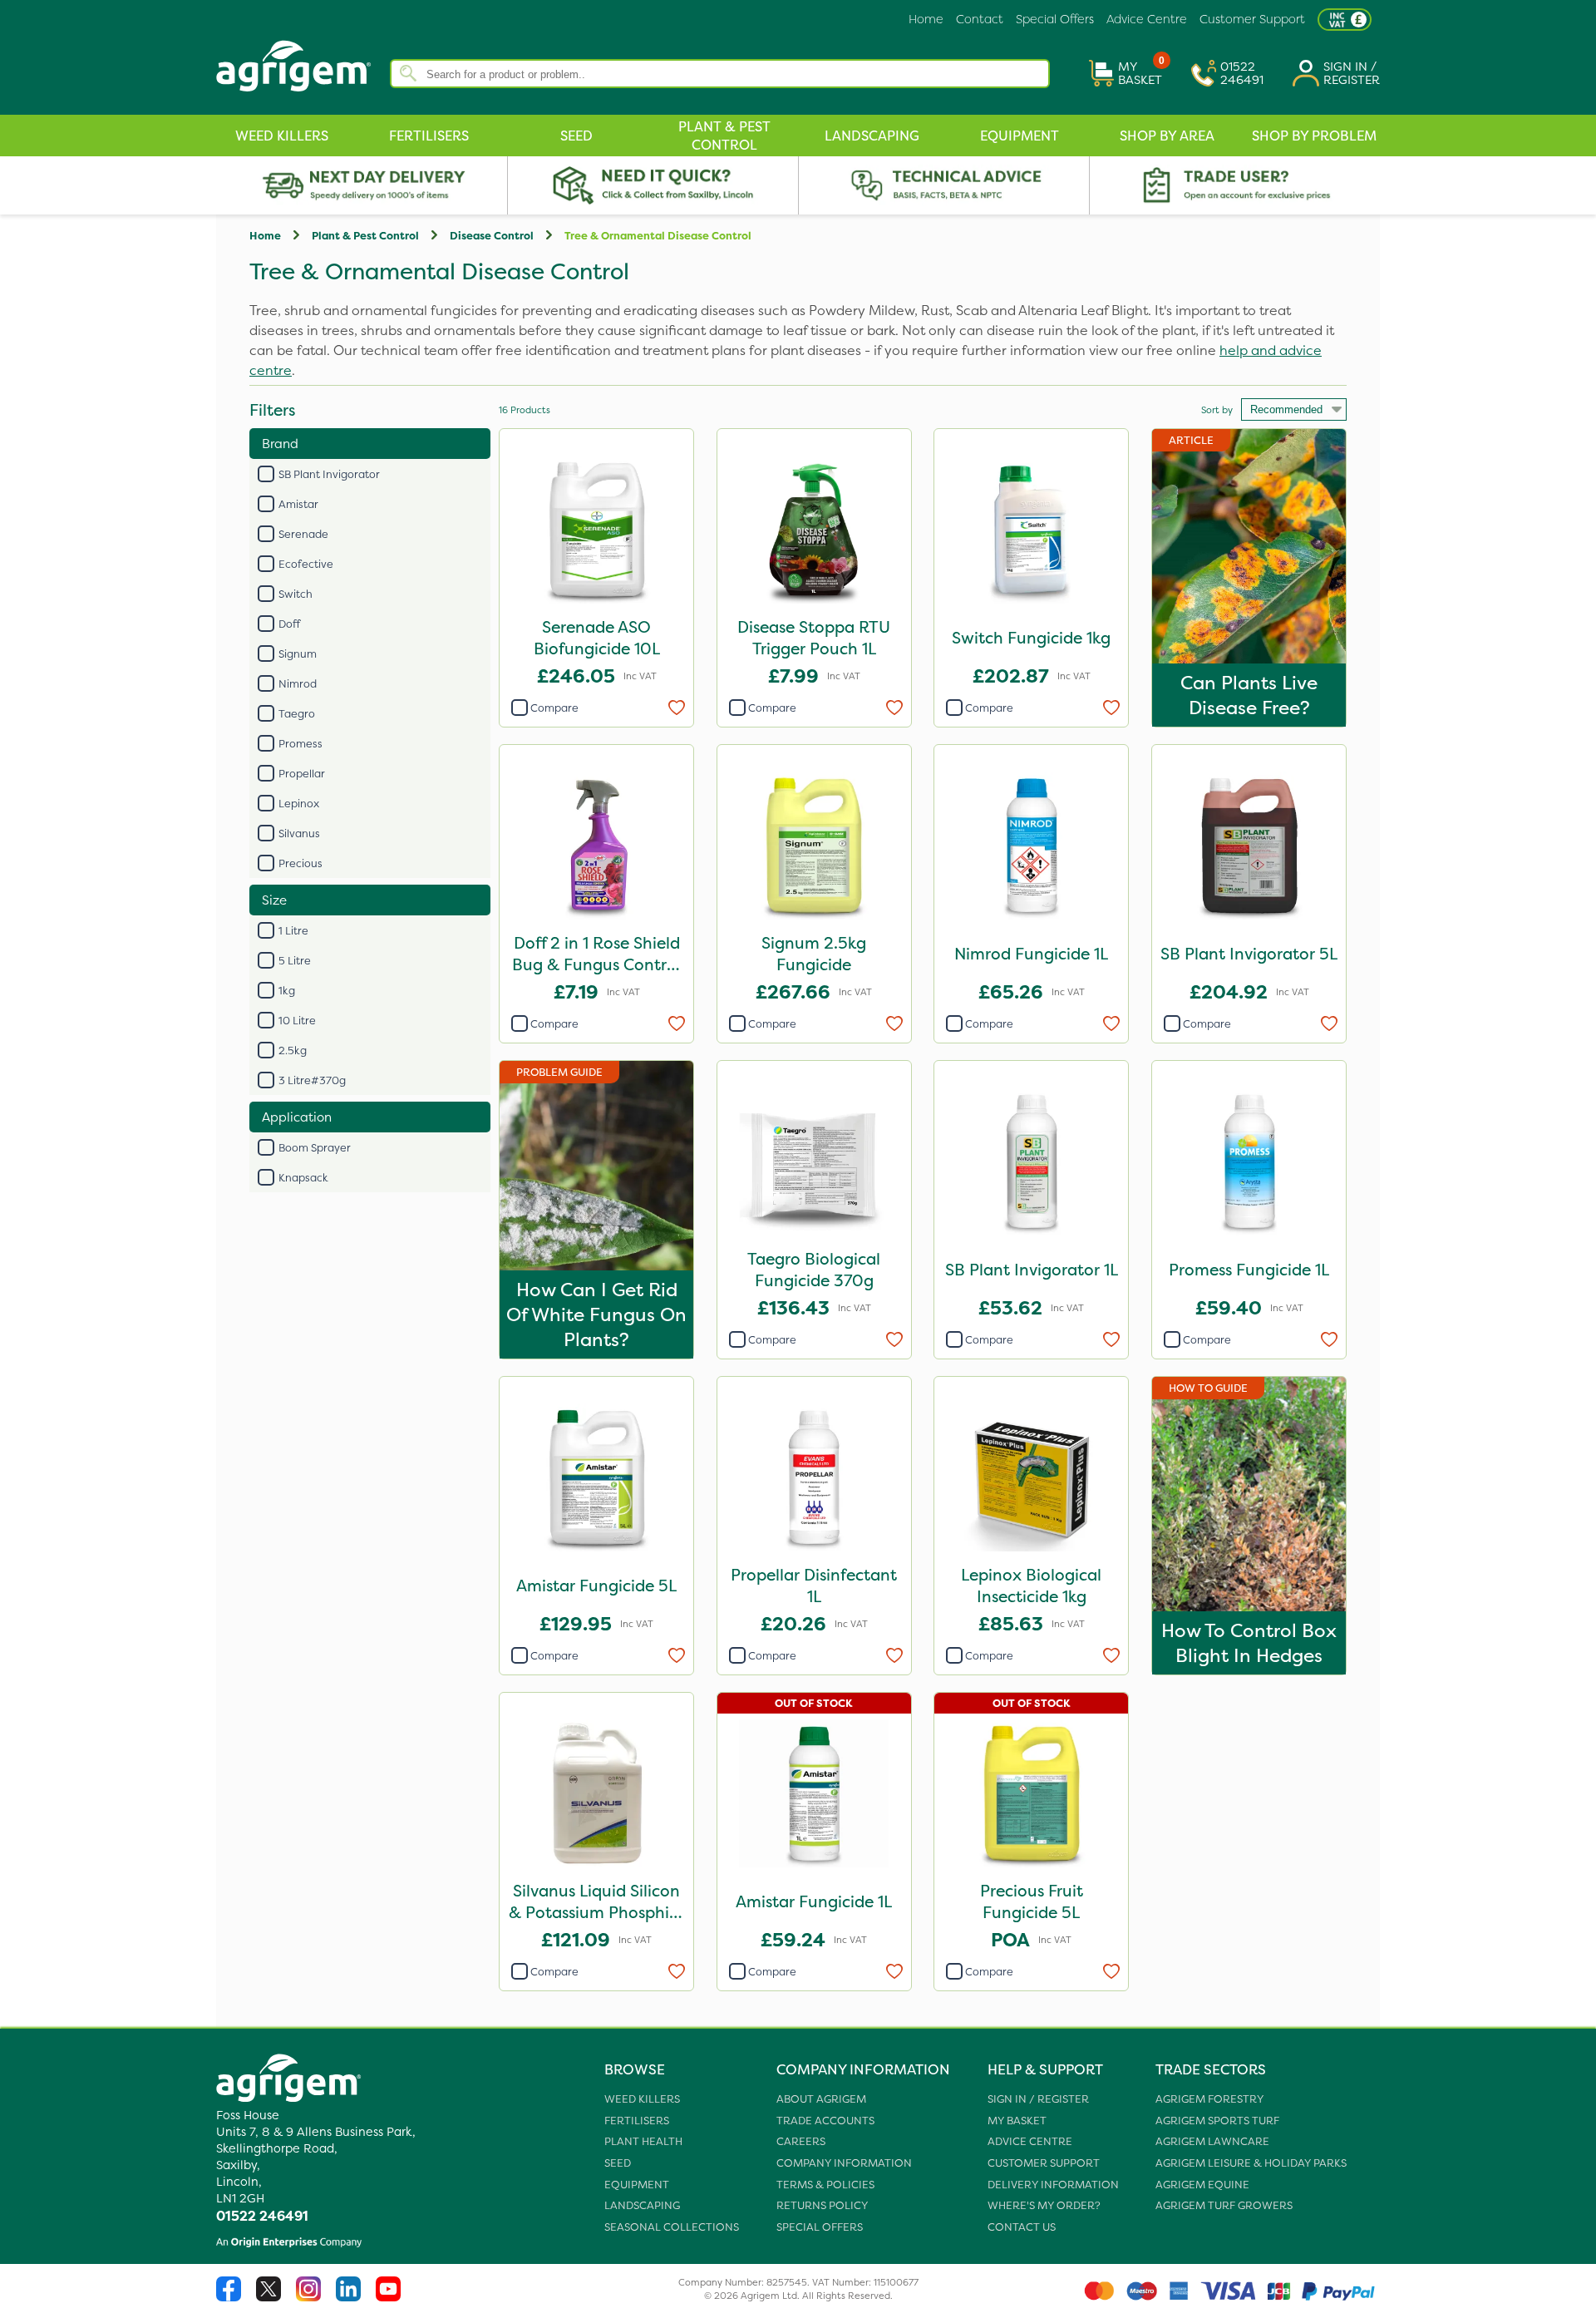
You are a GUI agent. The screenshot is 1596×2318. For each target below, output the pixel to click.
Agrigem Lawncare (1212, 2141)
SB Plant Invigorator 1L (1032, 1270)
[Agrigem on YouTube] (394, 2298)
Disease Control (492, 236)
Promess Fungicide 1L (1249, 1270)
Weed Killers (282, 136)
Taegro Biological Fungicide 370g (814, 1270)
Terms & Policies (825, 2185)
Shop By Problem (1314, 136)
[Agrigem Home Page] (303, 97)
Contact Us (1022, 2227)
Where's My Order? (1044, 2205)
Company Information (844, 2163)
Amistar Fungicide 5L (596, 1586)
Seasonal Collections (672, 2227)
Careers (801, 2141)
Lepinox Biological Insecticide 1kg (1031, 1586)
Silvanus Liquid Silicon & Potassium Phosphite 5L (597, 1904)
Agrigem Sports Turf (1217, 2121)
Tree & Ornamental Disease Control (658, 236)
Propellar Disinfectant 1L (814, 1586)
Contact (980, 19)
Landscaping (872, 136)
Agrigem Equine (1202, 2185)
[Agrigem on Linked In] (356, 2298)
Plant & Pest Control (724, 136)
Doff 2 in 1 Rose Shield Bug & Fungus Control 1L (596, 956)
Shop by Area (1167, 136)
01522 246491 (262, 2216)
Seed (576, 136)
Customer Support (1252, 19)
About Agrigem (821, 2099)
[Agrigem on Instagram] (316, 2298)
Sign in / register (1038, 2099)
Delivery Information (1053, 2185)
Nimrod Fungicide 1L (1031, 954)
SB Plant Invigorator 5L (1249, 954)
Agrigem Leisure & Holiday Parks (1251, 2163)
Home (926, 19)
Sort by (1217, 410)
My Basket (1017, 2121)
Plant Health (643, 2141)
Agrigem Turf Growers (1224, 2205)
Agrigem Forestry (1209, 2099)
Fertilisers (429, 136)
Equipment (1020, 136)
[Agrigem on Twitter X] (276, 2298)
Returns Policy (822, 2205)
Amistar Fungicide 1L (814, 1901)
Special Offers (1055, 19)
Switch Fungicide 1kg (1031, 638)
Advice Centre (1147, 19)
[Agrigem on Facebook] (236, 2298)
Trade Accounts (825, 2121)
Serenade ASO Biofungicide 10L (597, 638)
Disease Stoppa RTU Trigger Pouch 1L (814, 638)
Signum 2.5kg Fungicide (814, 954)
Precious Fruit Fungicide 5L (1032, 1901)
